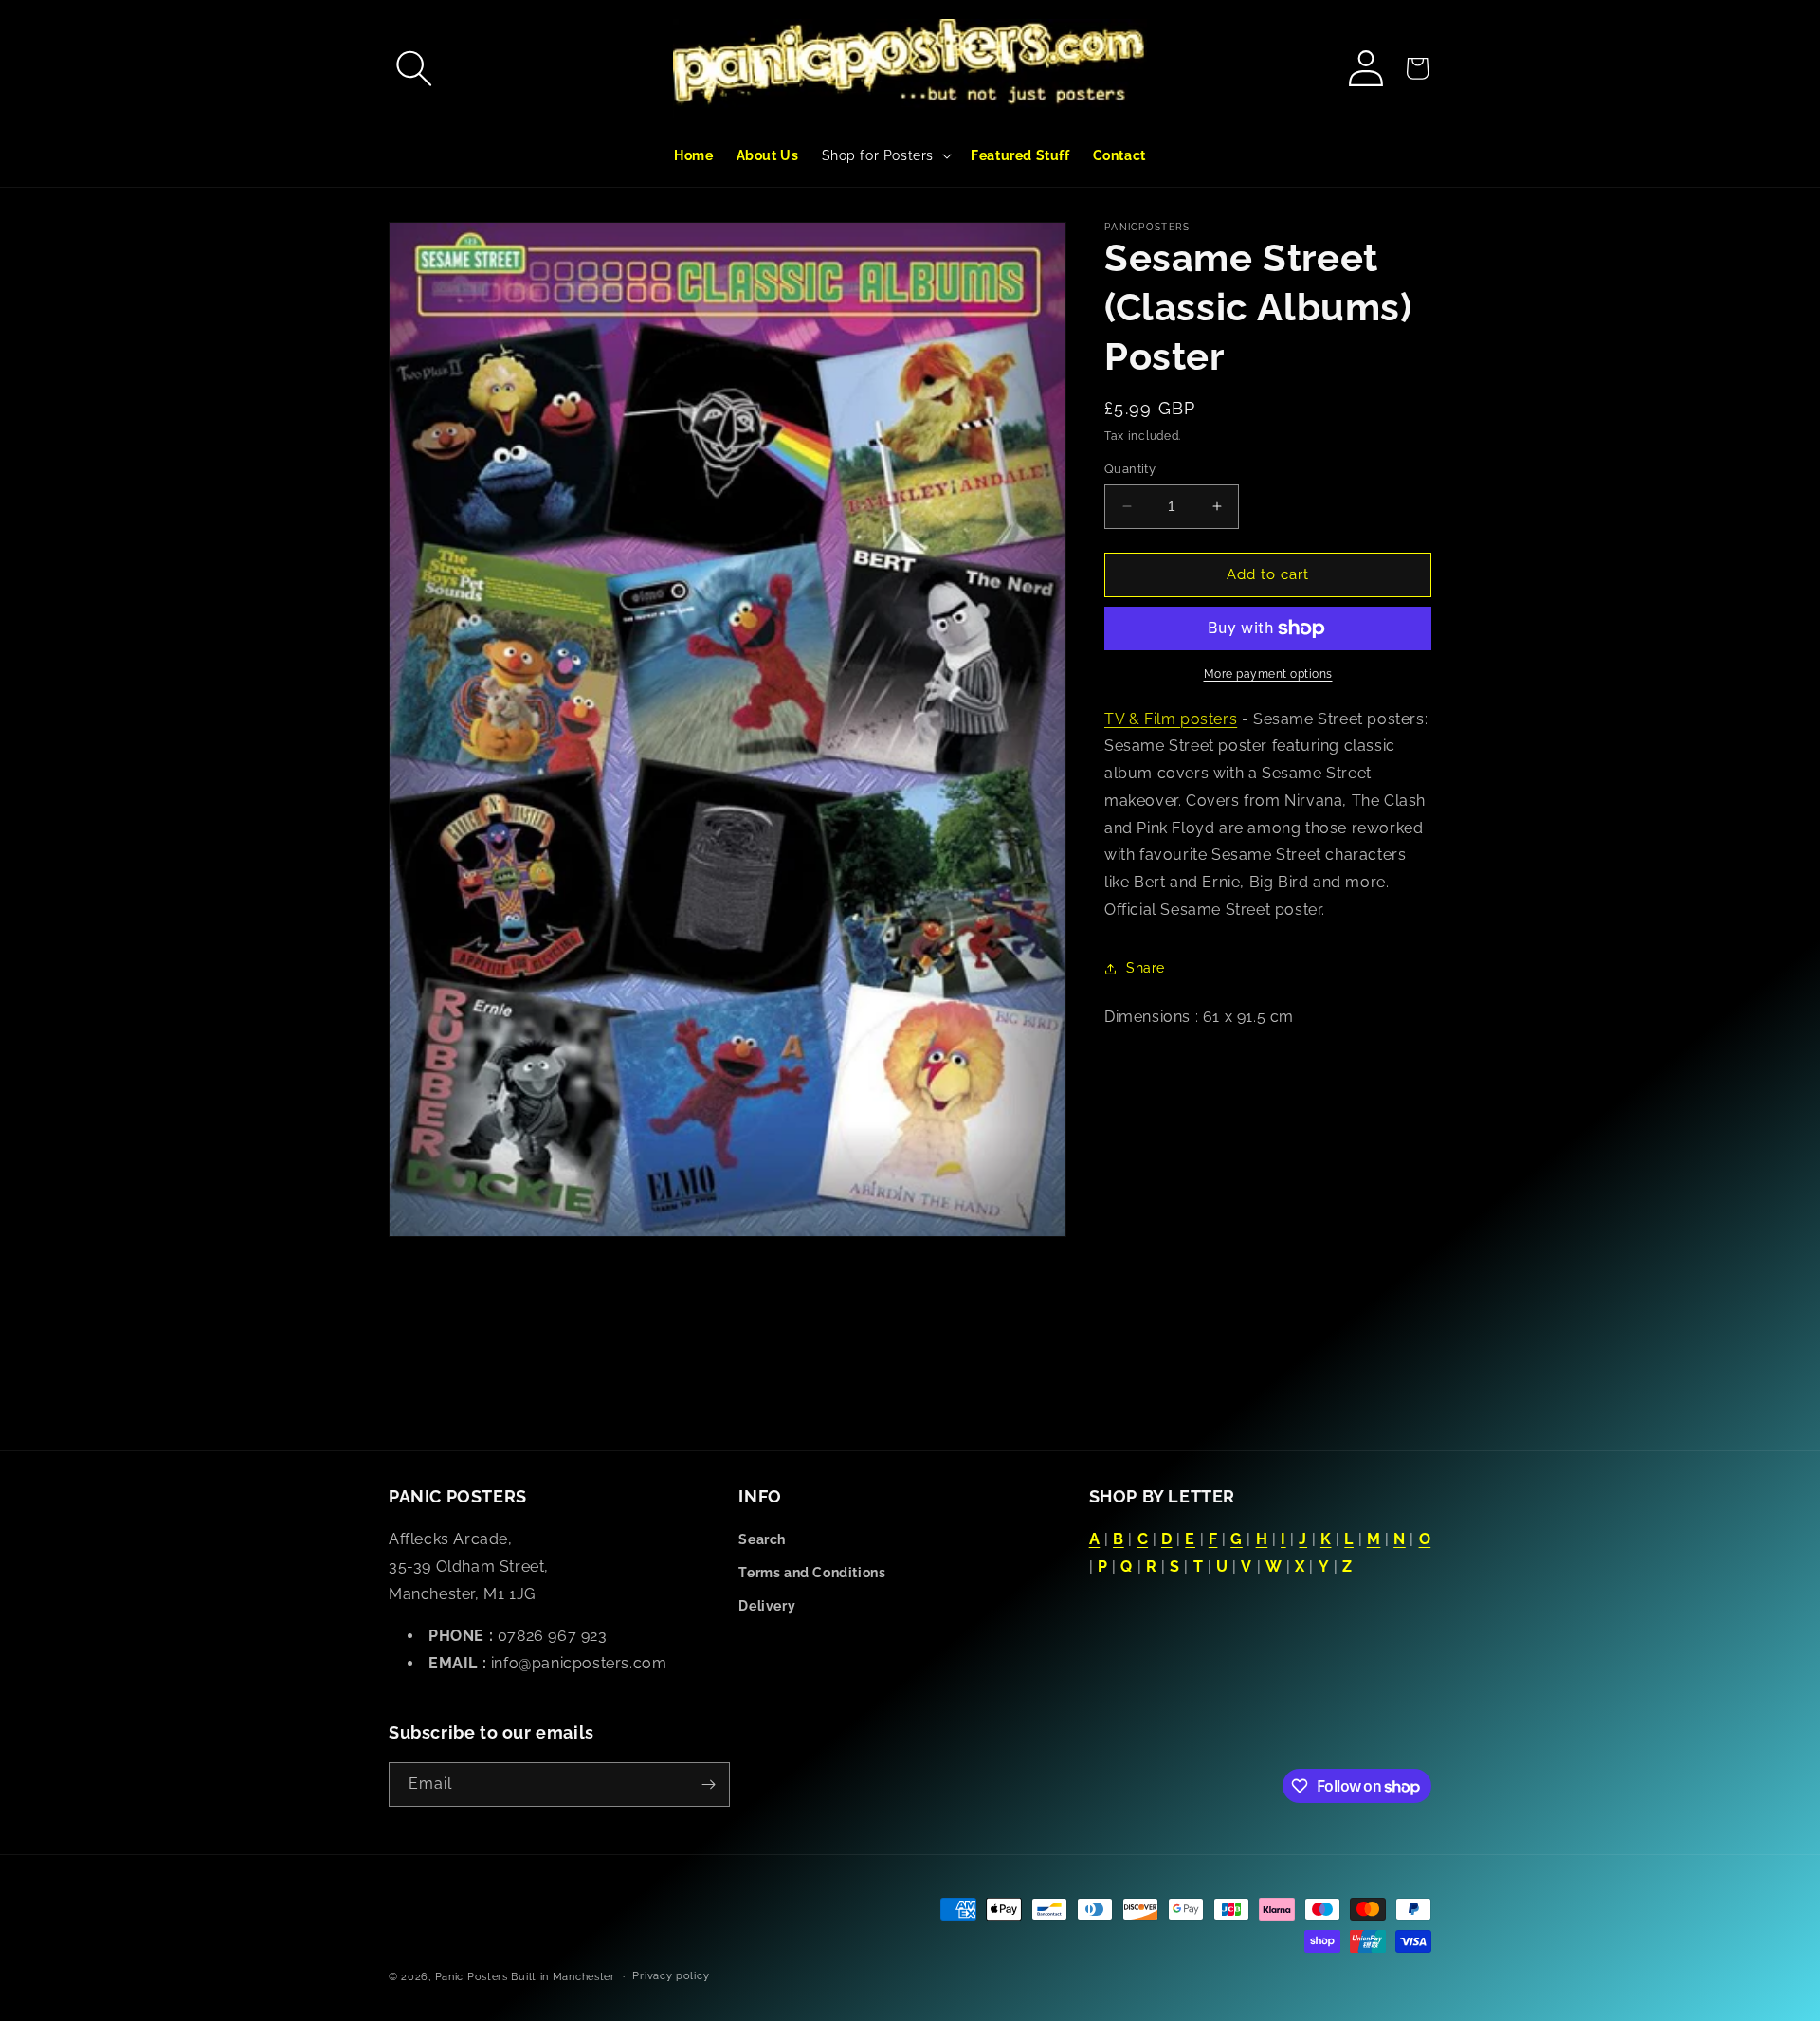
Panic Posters (472, 1977)
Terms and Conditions (812, 1573)
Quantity (1130, 469)
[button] (414, 68)
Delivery (767, 1606)
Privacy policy (671, 1976)
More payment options (1268, 674)
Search (762, 1539)
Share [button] (1146, 968)
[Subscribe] (708, 1784)
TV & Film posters (1171, 719)
